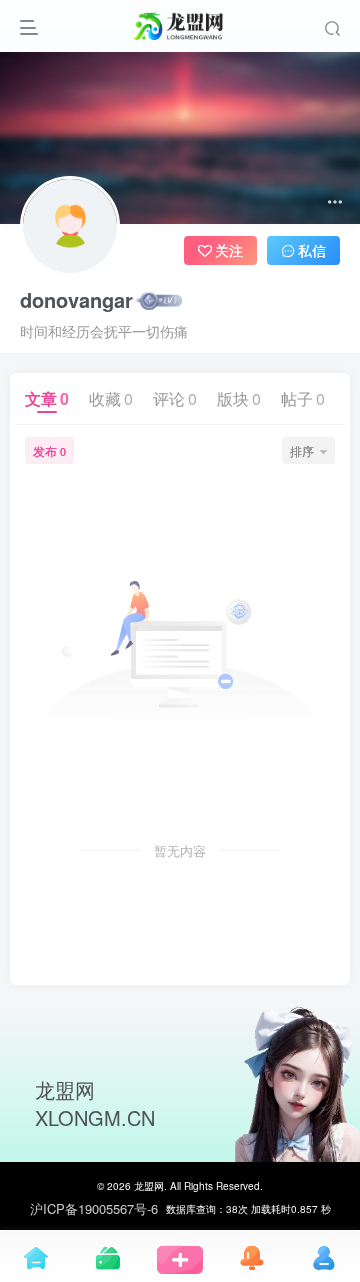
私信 (312, 250)
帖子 (303, 398)
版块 (239, 398)
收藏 (111, 398)
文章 (47, 398)
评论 (175, 398)
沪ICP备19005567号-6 (94, 1209)
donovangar (76, 300)
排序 (302, 450)
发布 (49, 450)
